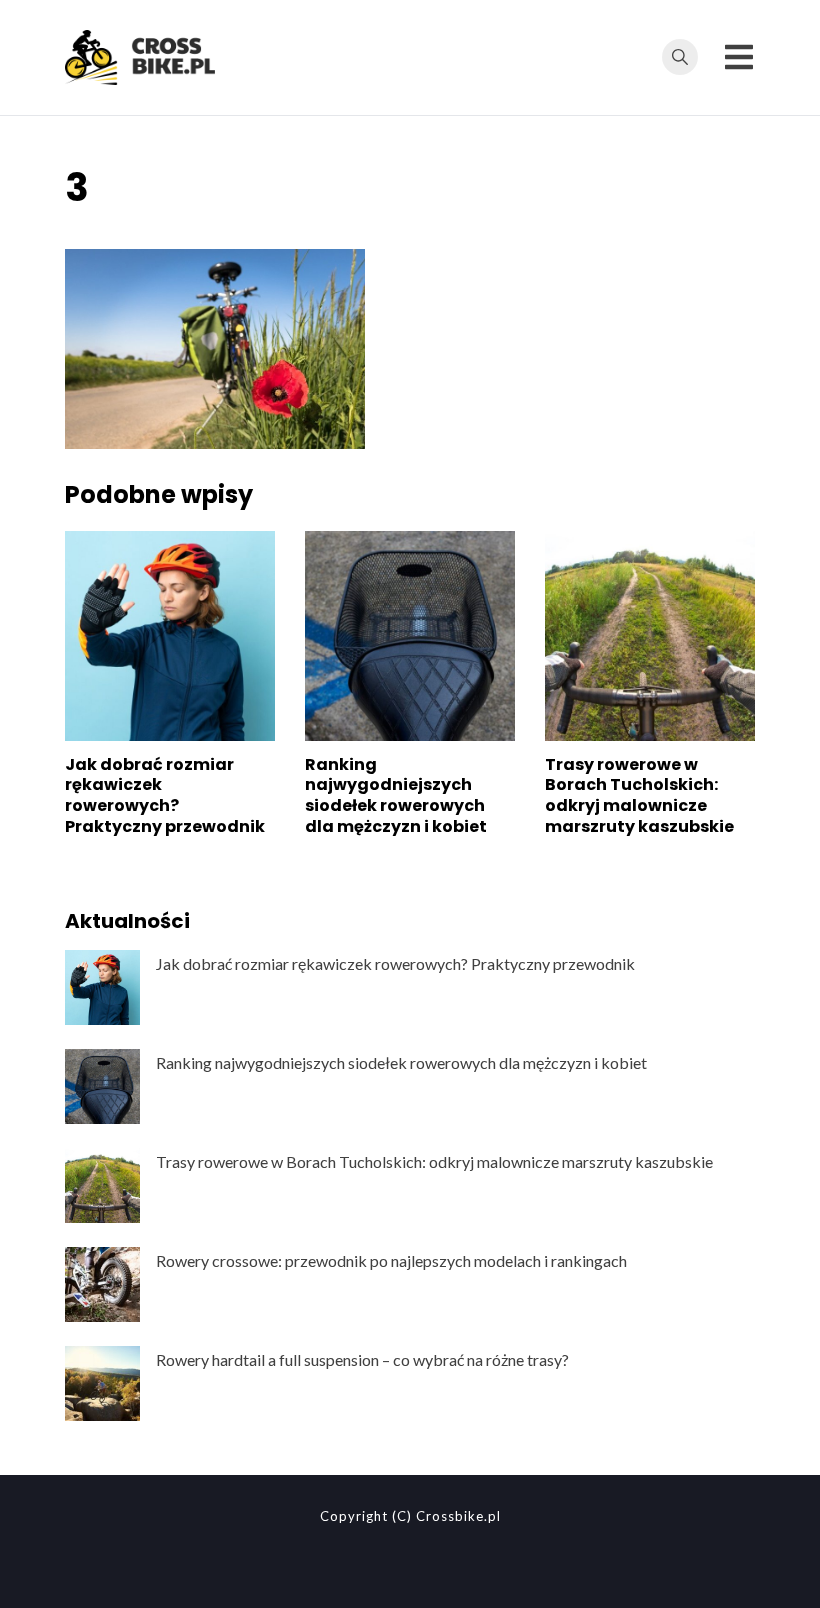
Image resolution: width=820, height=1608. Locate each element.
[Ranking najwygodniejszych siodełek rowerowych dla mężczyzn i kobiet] (102, 1086)
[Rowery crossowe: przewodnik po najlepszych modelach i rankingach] (102, 1284)
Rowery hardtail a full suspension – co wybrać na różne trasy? (362, 1359)
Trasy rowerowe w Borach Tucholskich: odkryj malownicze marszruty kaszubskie (639, 795)
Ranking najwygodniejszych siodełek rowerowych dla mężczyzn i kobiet (396, 795)
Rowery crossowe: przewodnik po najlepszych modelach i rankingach (391, 1260)
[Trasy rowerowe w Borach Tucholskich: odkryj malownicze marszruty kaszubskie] (102, 1185)
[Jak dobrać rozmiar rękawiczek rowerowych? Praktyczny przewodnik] (102, 987)
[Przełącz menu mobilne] (739, 57)
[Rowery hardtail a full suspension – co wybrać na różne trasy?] (102, 1383)
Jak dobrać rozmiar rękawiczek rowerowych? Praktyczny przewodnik (165, 795)
